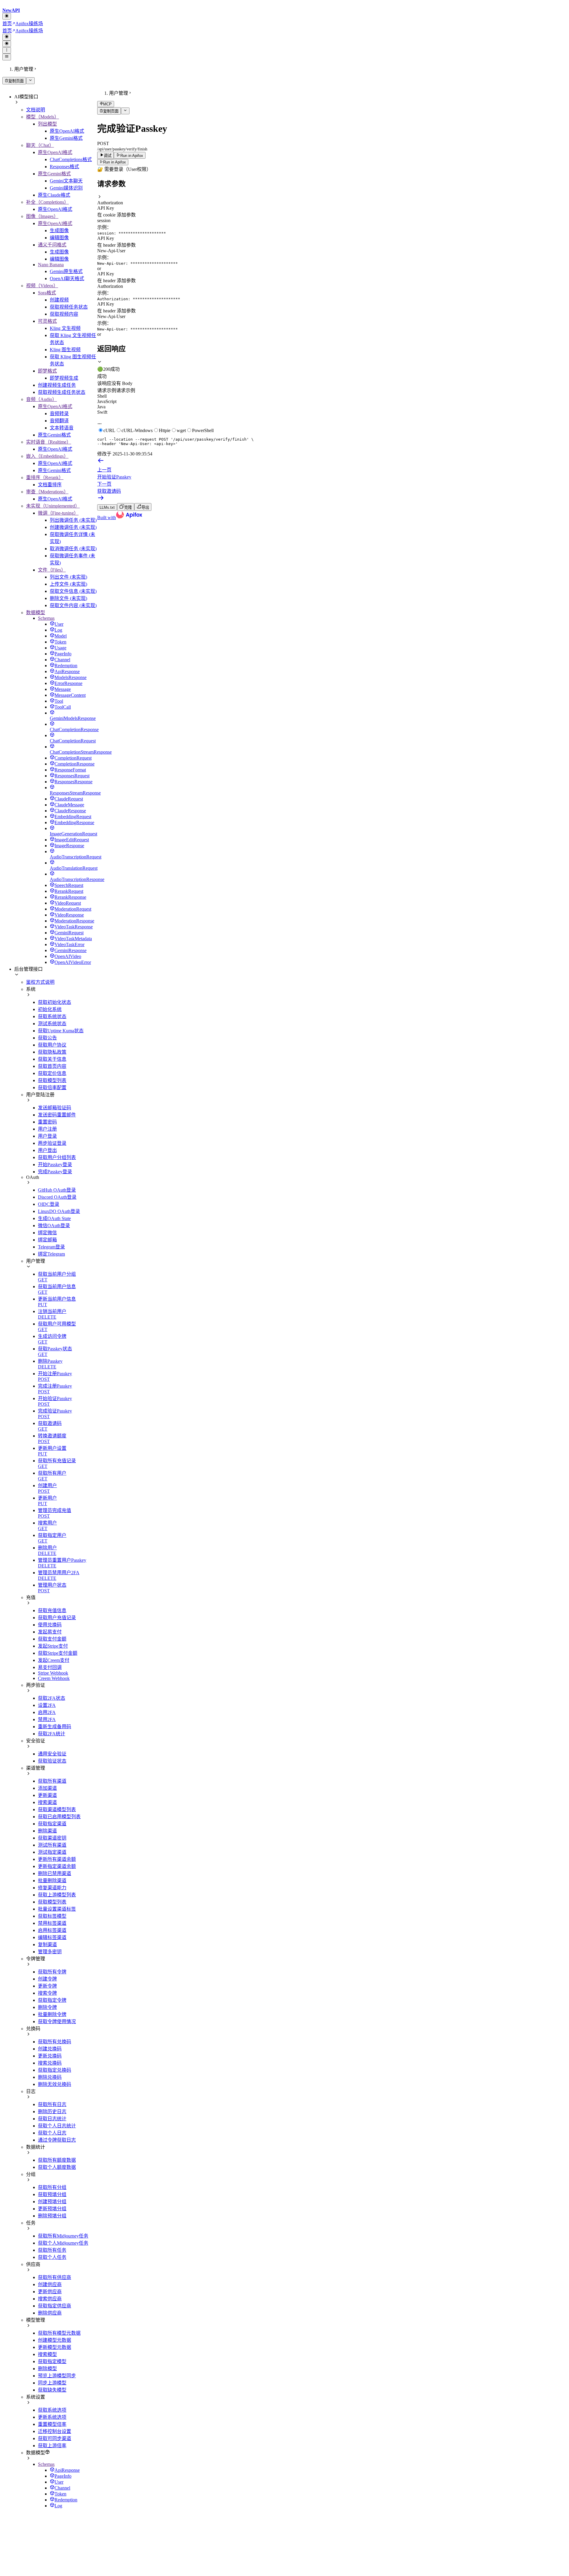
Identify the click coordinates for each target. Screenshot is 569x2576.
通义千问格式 (52, 245)
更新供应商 (50, 2292)
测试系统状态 (52, 1024)
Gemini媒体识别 (66, 188)
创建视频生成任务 (57, 385)
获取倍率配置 (52, 1088)
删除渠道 (47, 1831)
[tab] (332, 366)
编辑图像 (59, 238)
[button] (332, 200)
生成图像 (59, 231)
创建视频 (59, 300)
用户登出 (47, 1150)
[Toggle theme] (7, 16)
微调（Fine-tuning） (58, 513)
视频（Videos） (42, 286)
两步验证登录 (52, 1143)
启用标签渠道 (52, 1930)
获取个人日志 (52, 2133)
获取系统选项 (52, 2410)
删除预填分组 (52, 2216)
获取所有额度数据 (57, 2160)
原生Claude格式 (54, 195)
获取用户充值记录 (57, 1618)
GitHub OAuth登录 (57, 1190)
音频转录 (59, 414)
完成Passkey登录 (55, 1172)
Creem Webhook (54, 1678)
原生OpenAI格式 (67, 131)
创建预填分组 (52, 2202)
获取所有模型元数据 (59, 2333)
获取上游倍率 (52, 2446)
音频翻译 (59, 421)
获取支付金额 (52, 1639)
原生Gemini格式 (66, 138)
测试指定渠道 (52, 1852)
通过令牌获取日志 (57, 2140)
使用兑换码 (50, 1625)
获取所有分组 (52, 2187)
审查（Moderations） (47, 492)
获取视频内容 (64, 314)
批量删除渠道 (52, 1881)
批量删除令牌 (52, 2014)
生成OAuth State (54, 1218)
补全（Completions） (47, 202)
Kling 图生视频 (65, 350)
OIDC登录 (49, 1204)
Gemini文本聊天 (66, 181)
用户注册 (47, 1129)
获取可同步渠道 (55, 2438)
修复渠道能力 (52, 1888)
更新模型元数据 (55, 2347)
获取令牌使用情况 (57, 2022)
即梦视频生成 (64, 378)
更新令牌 (47, 1986)
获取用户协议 (52, 1045)
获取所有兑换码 (55, 2042)
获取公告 (47, 1038)
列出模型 (47, 124)
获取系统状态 (52, 1016)
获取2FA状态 (52, 1698)
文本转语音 (62, 428)
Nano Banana (51, 265)
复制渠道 (47, 1945)
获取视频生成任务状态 (62, 392)
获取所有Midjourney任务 (63, 2236)
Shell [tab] (102, 396)
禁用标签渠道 (52, 1923)
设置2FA (47, 1705)
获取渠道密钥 (52, 1838)
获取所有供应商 (55, 2277)
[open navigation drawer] (7, 50)
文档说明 (36, 110)
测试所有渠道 (52, 1845)
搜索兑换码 (50, 2063)
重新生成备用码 (55, 1727)
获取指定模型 (52, 2361)
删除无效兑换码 (55, 2084)
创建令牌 (47, 1979)
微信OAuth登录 (54, 1226)
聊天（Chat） (40, 145)
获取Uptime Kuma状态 (61, 1031)
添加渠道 (47, 1788)
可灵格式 (47, 321)
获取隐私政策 (52, 1052)
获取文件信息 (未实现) (73, 591)
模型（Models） (43, 117)
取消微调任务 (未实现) (73, 549)
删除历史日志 (52, 2112)
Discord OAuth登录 (57, 1197)
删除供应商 (50, 2313)
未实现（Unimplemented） (53, 506)
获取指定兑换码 (55, 2070)
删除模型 (47, 2369)
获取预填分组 (52, 2194)
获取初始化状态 (55, 1002)
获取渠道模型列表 (57, 1809)
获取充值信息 (52, 1610)
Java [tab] (101, 407)
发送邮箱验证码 (55, 1108)
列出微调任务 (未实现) (73, 520)
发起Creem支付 (54, 1660)
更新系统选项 (52, 2417)
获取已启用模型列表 (59, 1817)
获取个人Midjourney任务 (63, 2243)
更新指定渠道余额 (57, 1866)
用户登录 (47, 1136)
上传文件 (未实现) (68, 584)
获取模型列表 (52, 1080)
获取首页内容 (52, 1066)
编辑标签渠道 (52, 1937)
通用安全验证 (52, 1754)
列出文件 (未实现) (68, 577)
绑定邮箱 (47, 1240)
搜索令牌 (47, 1993)
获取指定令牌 (52, 2000)
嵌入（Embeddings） (47, 456)
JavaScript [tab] (107, 401)
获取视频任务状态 (69, 307)
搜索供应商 (50, 2299)
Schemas (46, 618)
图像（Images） (42, 216)
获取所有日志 (52, 2104)
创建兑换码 (50, 2049)
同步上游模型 (52, 2383)
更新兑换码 (50, 2056)
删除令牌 (47, 2007)
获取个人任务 (52, 2257)
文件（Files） (52, 570)
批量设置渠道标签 (57, 1909)
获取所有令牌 (52, 1972)
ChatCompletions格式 (71, 159)
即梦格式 (47, 371)
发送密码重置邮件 (57, 1115)
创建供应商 (50, 2284)
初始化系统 (50, 1009)
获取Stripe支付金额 (58, 1653)
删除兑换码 (50, 2077)
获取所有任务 (52, 2250)
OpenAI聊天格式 (67, 279)
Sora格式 (47, 293)
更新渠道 (47, 1795)
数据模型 (36, 613)
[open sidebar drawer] (7, 57)
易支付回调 (50, 1667)
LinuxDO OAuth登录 (59, 1211)
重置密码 (47, 1122)
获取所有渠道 (52, 1781)
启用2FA (47, 1712)
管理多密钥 (50, 1952)
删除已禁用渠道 (55, 1873)
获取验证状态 (52, 1761)
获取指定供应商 (55, 2306)
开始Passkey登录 (55, 1165)
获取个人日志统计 (57, 2126)
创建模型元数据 (55, 2340)
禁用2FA (47, 1719)
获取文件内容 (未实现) (73, 605)
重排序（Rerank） (45, 478)
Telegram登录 (51, 1247)
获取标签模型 (52, 1916)
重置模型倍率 (52, 2424)
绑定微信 (47, 1233)
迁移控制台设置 (55, 2431)
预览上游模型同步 (57, 2376)
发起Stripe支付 (53, 1646)
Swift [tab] (102, 412)
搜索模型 (47, 2354)
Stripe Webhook (53, 1673)
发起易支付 (50, 1632)
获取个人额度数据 (57, 2167)
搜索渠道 (47, 1802)
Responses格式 (64, 167)
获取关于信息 (52, 1059)
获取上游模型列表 (57, 1895)
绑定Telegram (51, 1254)
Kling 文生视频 (65, 328)
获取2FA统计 (52, 1734)
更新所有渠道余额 (57, 1859)
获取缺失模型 (52, 2390)
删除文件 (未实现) (68, 598)
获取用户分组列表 (57, 1157)
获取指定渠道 (52, 1824)
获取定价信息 (52, 1073)
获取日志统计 (52, 2119)
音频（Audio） (41, 399)
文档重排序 (50, 485)
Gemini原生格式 (66, 271)
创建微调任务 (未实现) (73, 527)
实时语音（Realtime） (49, 442)
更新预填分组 (52, 2209)
